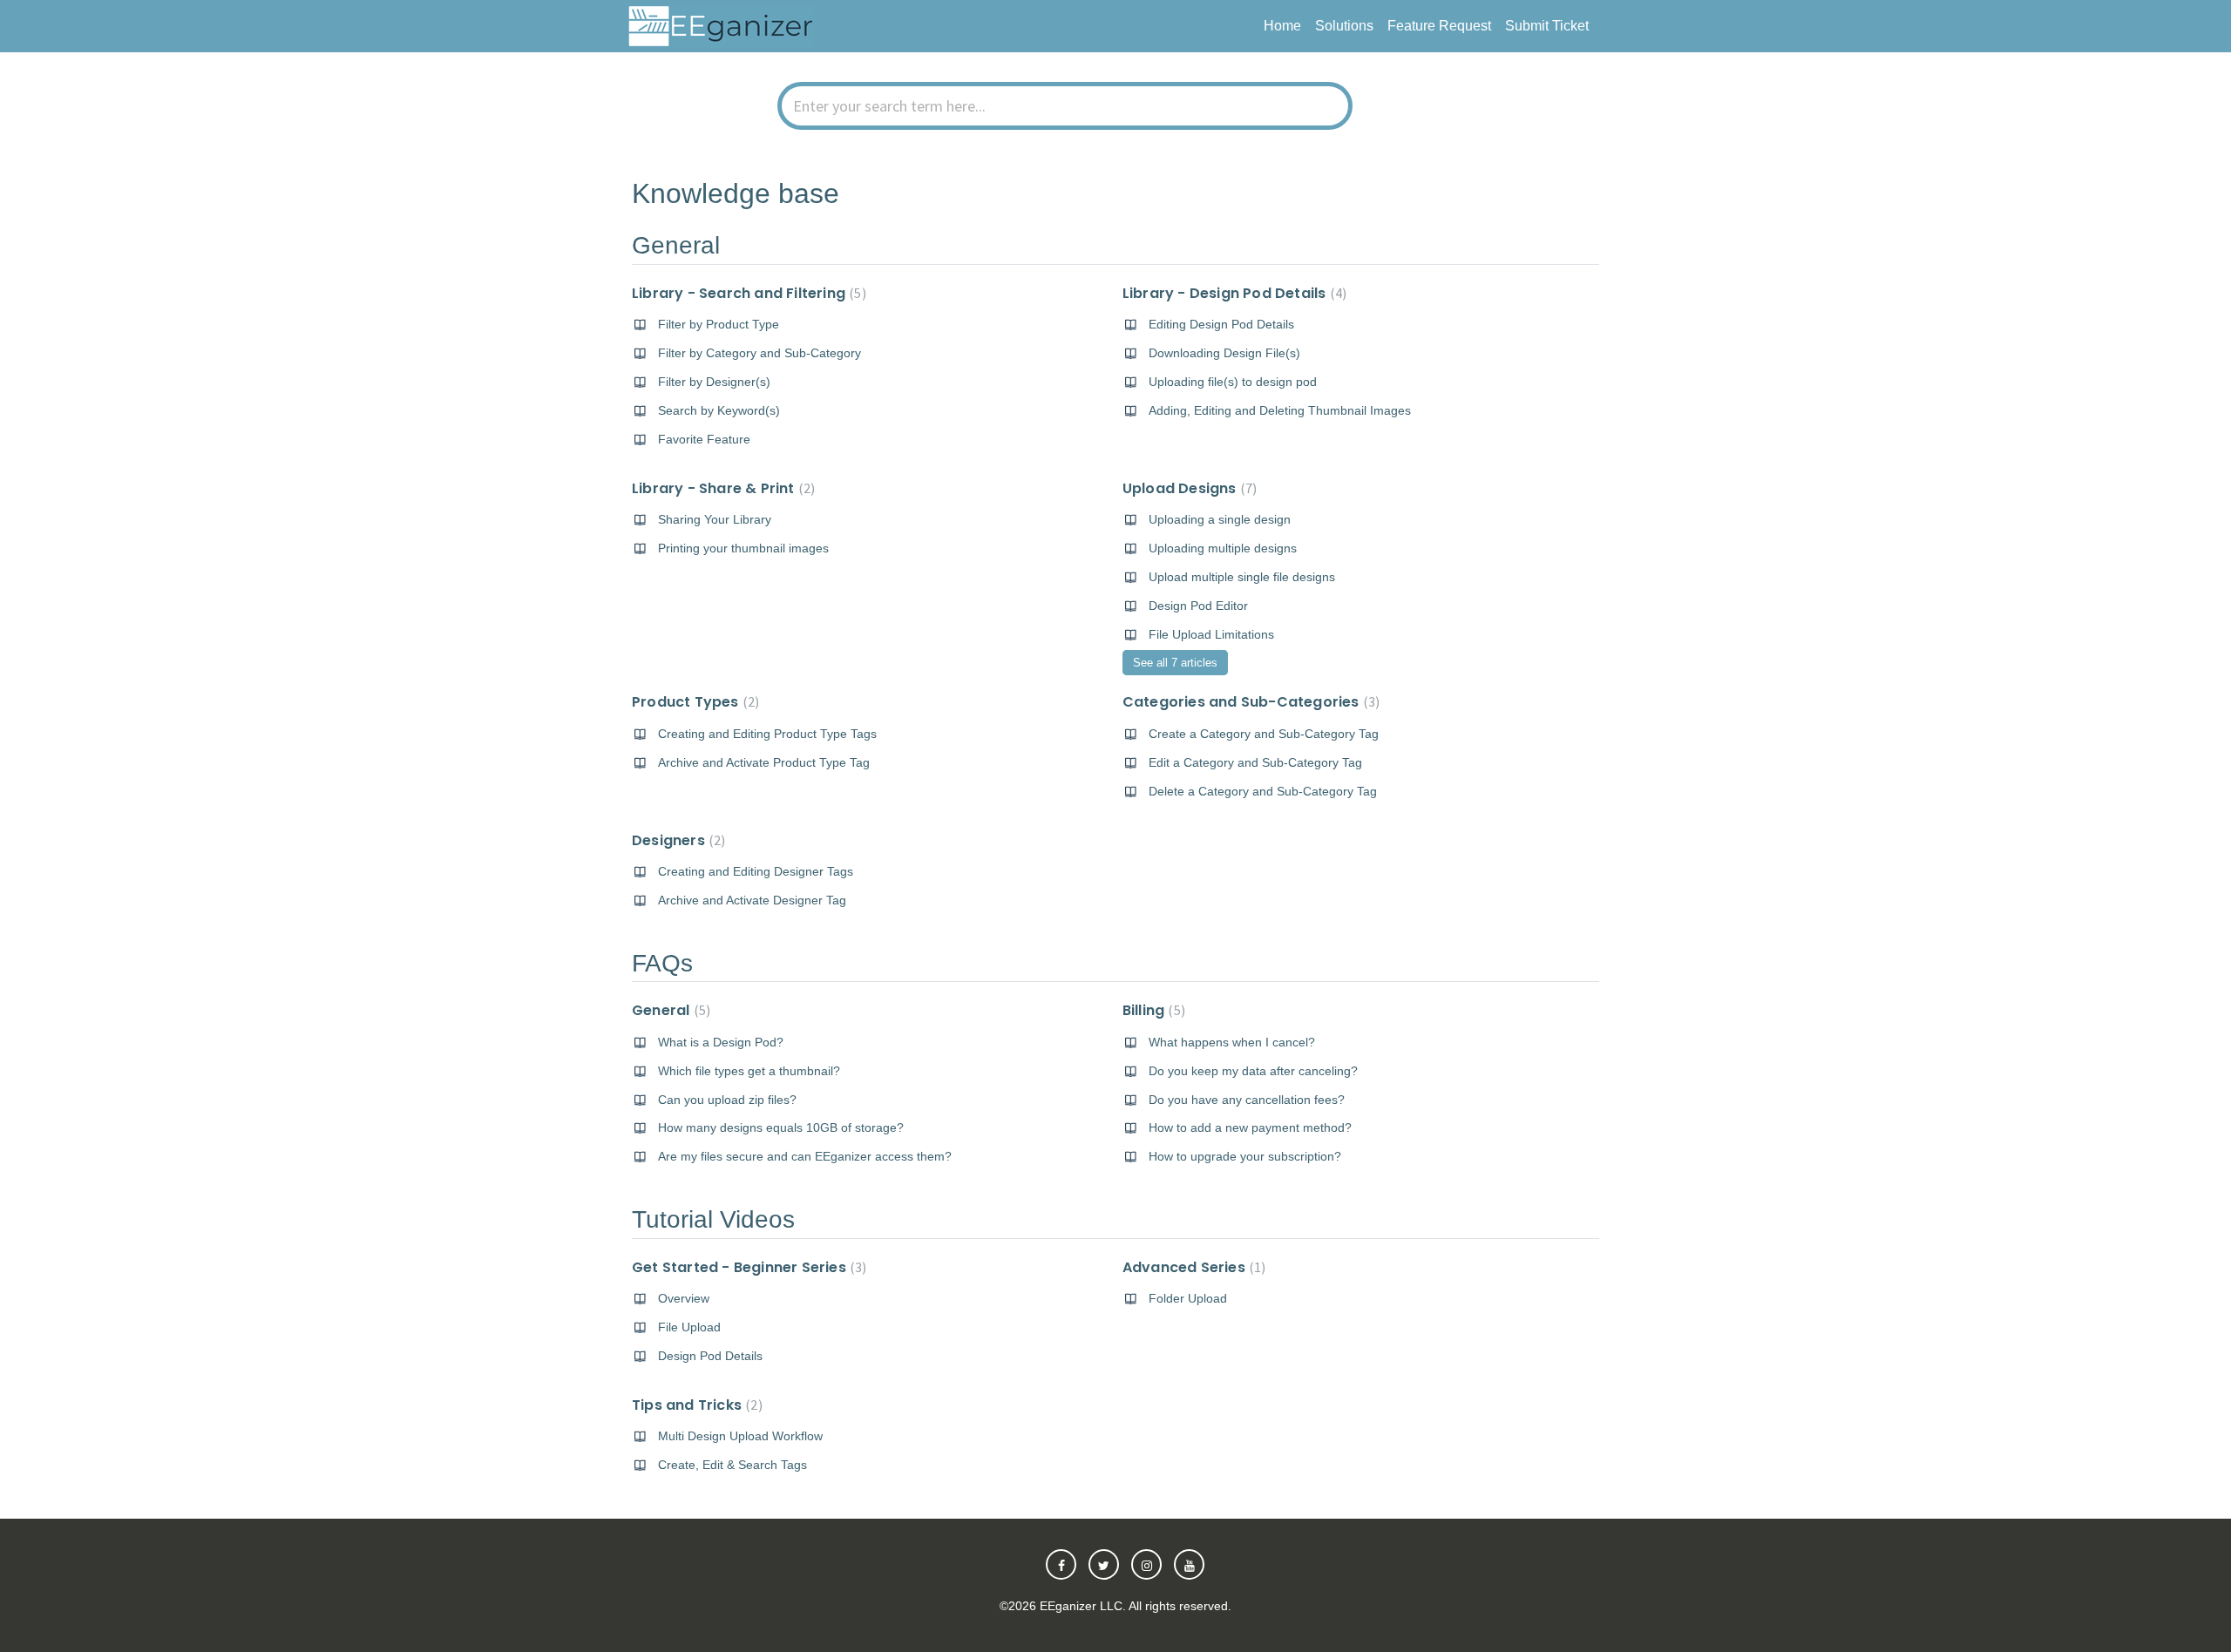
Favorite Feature (704, 439)
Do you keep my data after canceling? (1253, 1071)
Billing (1152, 1010)
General (676, 245)
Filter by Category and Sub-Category (759, 353)
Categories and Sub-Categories (1249, 702)
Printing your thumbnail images (743, 548)
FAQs (662, 963)
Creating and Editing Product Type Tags (767, 734)
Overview (684, 1298)
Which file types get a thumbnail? (749, 1071)
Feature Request (1439, 26)
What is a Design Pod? (721, 1042)
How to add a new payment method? (1250, 1127)
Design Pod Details (710, 1356)
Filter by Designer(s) (714, 382)
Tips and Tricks (695, 1405)
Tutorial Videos (713, 1219)
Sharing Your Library (715, 519)
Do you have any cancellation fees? (1247, 1100)
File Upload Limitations (1211, 634)
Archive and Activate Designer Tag (752, 900)
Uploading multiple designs (1223, 548)
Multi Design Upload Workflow (740, 1436)
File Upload (689, 1327)
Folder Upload (1188, 1298)
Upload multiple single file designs (1242, 577)
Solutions (1344, 26)
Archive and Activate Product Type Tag (764, 762)
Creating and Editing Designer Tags (756, 871)
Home (1282, 26)
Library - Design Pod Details (1232, 293)
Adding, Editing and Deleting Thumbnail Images (1280, 410)
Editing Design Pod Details (1221, 324)
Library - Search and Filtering (747, 293)
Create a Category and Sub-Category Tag (1264, 734)
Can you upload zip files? (727, 1100)
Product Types (693, 702)
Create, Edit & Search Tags (732, 1465)
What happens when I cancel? (1232, 1042)
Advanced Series (1192, 1267)
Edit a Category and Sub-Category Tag (1255, 762)
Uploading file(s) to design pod (1233, 382)
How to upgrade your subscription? (1245, 1156)
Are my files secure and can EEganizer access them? (805, 1156)
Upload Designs (1187, 488)
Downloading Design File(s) (1224, 353)
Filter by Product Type (719, 324)
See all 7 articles (1175, 663)
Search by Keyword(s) (719, 410)
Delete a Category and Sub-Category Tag (1263, 791)
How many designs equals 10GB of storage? (781, 1127)
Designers (676, 840)
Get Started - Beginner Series (747, 1267)
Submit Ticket (1547, 26)
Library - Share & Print (721, 488)
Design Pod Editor (1198, 606)
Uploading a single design (1220, 519)
